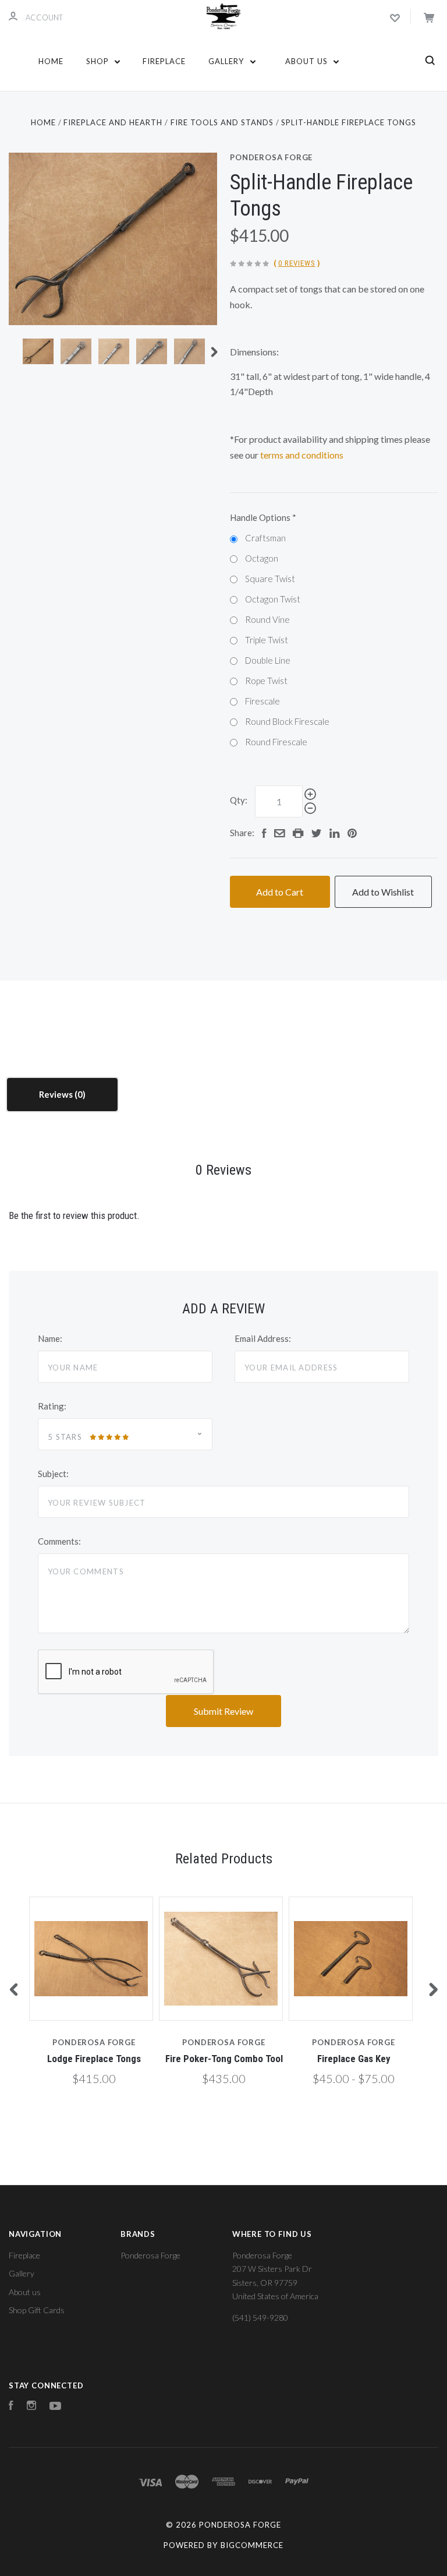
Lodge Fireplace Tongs (94, 2059)
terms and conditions (302, 455)
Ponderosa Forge (271, 157)
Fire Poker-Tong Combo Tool (224, 2059)
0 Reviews (297, 263)
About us (308, 61)
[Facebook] (11, 2407)
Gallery (227, 61)
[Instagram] (31, 2407)
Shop (99, 61)
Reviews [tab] (57, 1094)
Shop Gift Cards (37, 2310)
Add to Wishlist (383, 892)
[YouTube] (55, 2407)
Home (51, 61)
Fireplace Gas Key (354, 2059)
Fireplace (164, 61)
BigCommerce (252, 2545)
